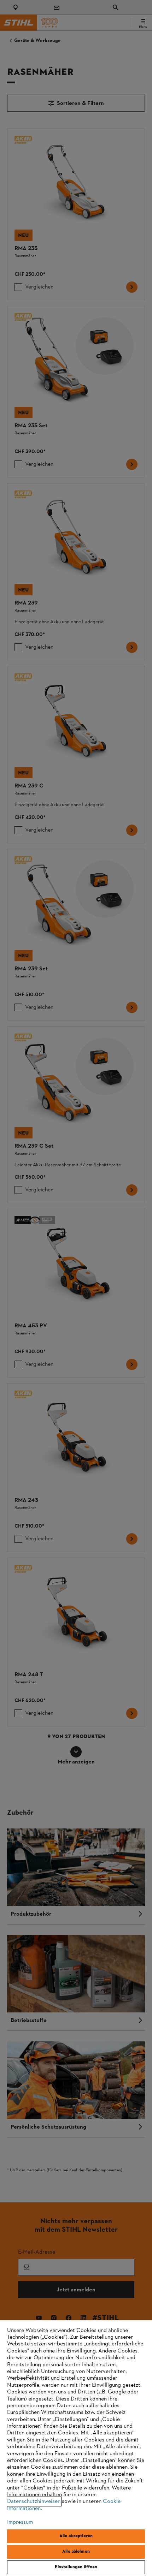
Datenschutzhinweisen (34, 2501)
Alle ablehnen (76, 2552)
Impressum (20, 2522)
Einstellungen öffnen (76, 2567)
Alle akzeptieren (76, 2536)
